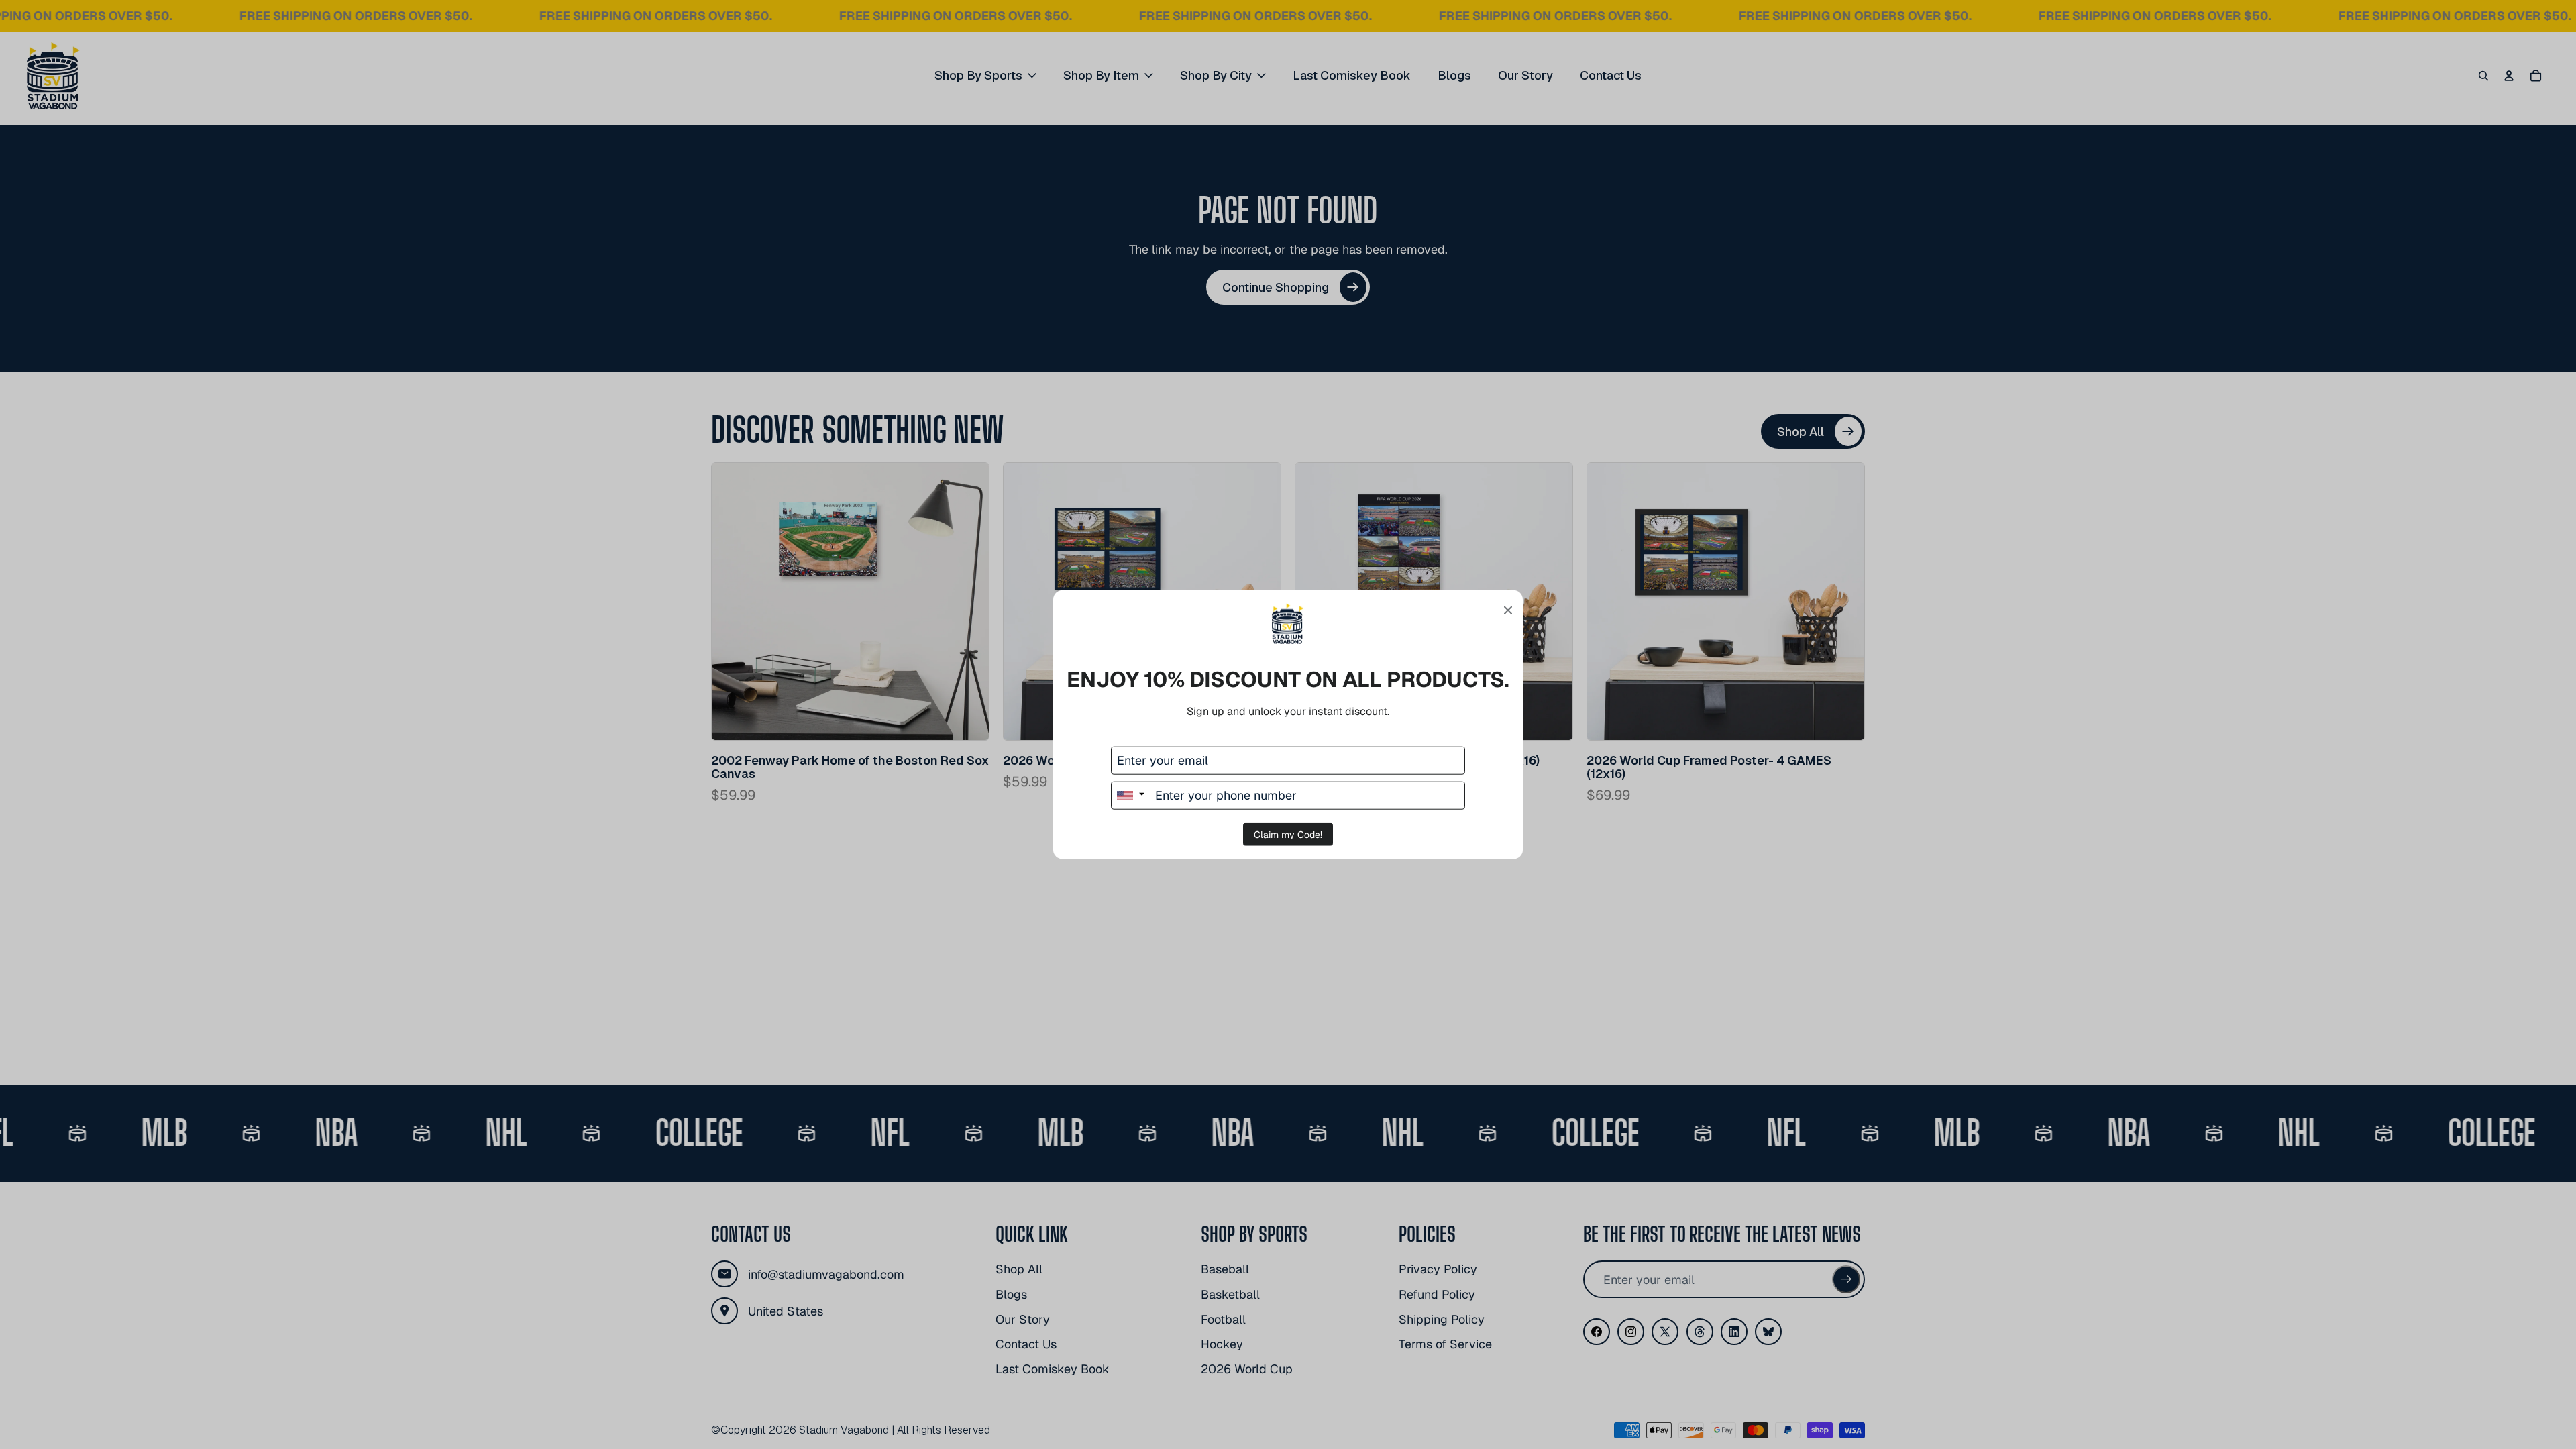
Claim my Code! (1288, 834)
